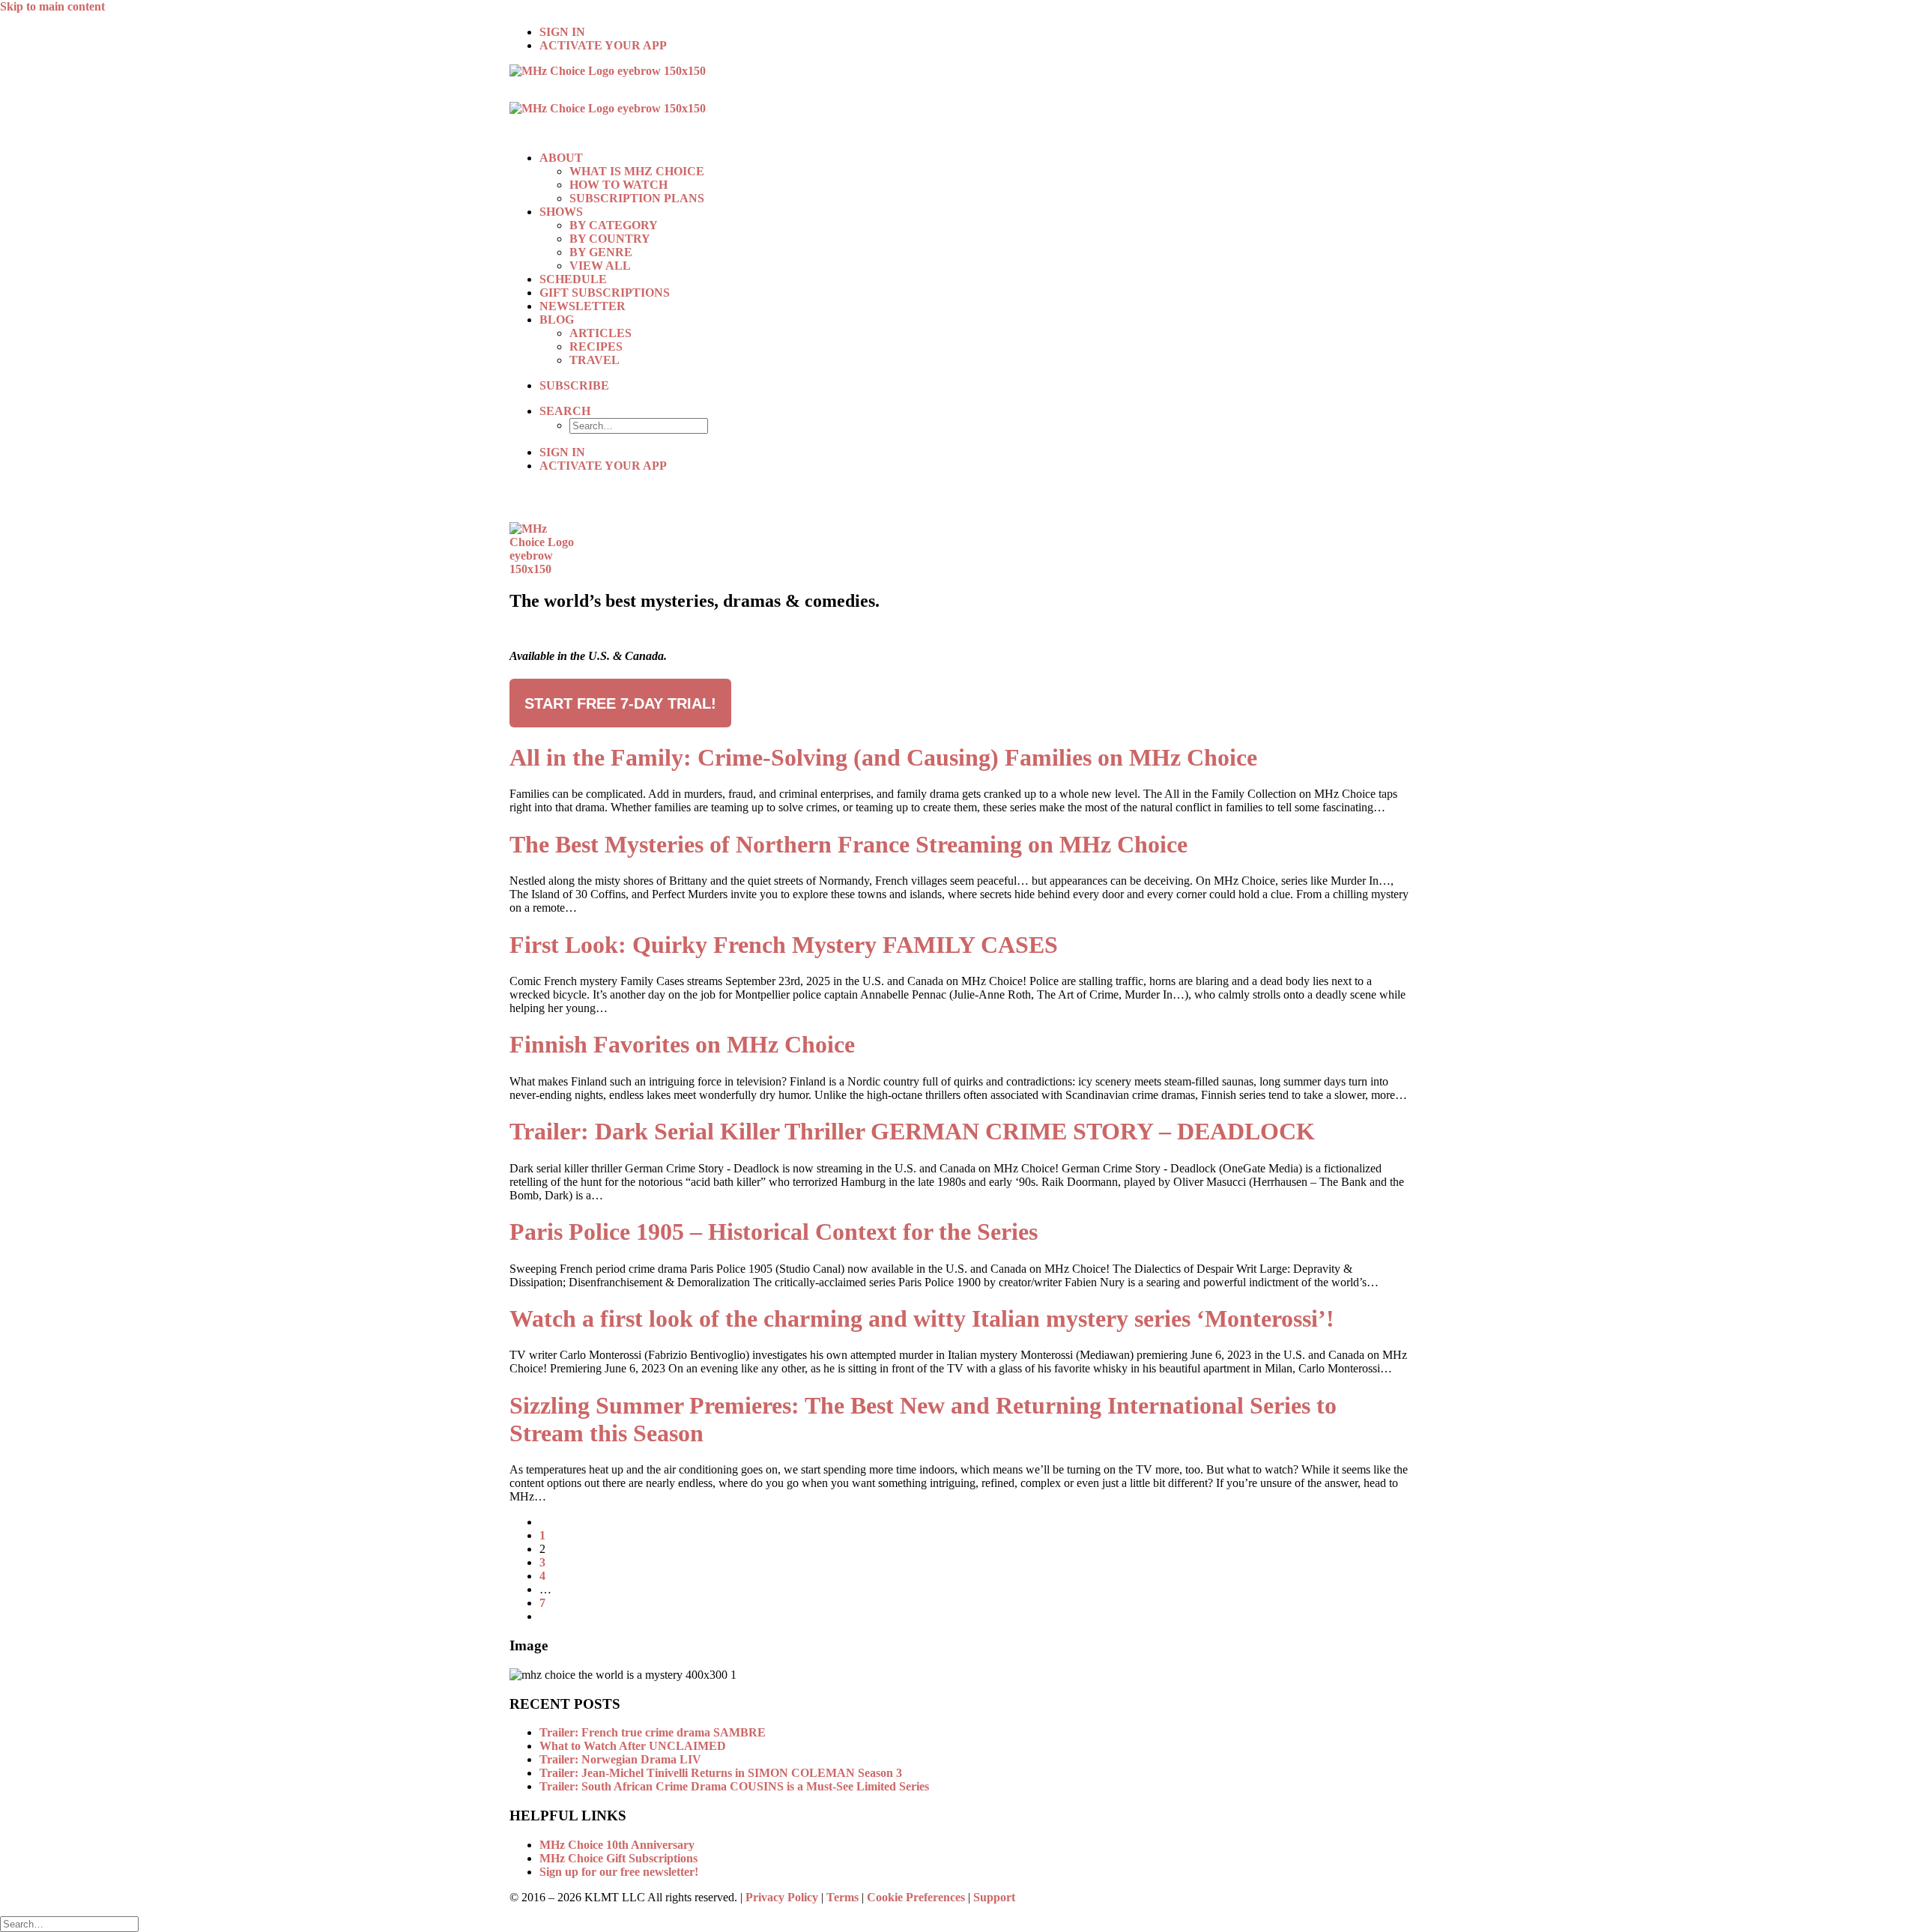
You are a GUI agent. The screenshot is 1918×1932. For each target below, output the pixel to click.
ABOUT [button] (561, 158)
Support (994, 1897)
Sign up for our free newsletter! (619, 1872)
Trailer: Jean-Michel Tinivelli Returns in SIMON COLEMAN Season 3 (721, 1773)
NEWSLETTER (583, 306)
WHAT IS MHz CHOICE (637, 171)
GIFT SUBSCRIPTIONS (605, 293)
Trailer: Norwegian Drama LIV (620, 1759)
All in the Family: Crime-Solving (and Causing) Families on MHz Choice (883, 757)
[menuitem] (974, 32)
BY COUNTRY (610, 239)
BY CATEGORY (614, 225)
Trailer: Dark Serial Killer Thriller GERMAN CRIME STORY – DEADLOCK (912, 1131)
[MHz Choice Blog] (959, 102)
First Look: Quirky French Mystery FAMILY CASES (784, 945)
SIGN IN (562, 32)
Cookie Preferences (916, 1897)
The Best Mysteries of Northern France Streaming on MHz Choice (848, 844)
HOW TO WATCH (618, 185)
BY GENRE (601, 252)
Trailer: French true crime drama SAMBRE (653, 1732)
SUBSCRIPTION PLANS (637, 198)
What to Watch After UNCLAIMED (633, 1746)
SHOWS (561, 212)
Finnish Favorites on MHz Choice (682, 1044)
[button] (565, 411)
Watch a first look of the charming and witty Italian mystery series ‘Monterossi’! (922, 1318)
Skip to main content (52, 6)
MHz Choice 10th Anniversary (617, 1845)
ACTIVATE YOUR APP (603, 45)
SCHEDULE (573, 279)
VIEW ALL (600, 266)
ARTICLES (600, 333)
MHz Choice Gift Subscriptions (618, 1858)
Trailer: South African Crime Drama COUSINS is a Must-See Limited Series (734, 1786)
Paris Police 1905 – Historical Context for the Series (774, 1232)
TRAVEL (595, 360)
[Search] (69, 1923)
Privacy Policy (782, 1897)
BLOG (557, 320)
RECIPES (596, 346)
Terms (842, 1897)
